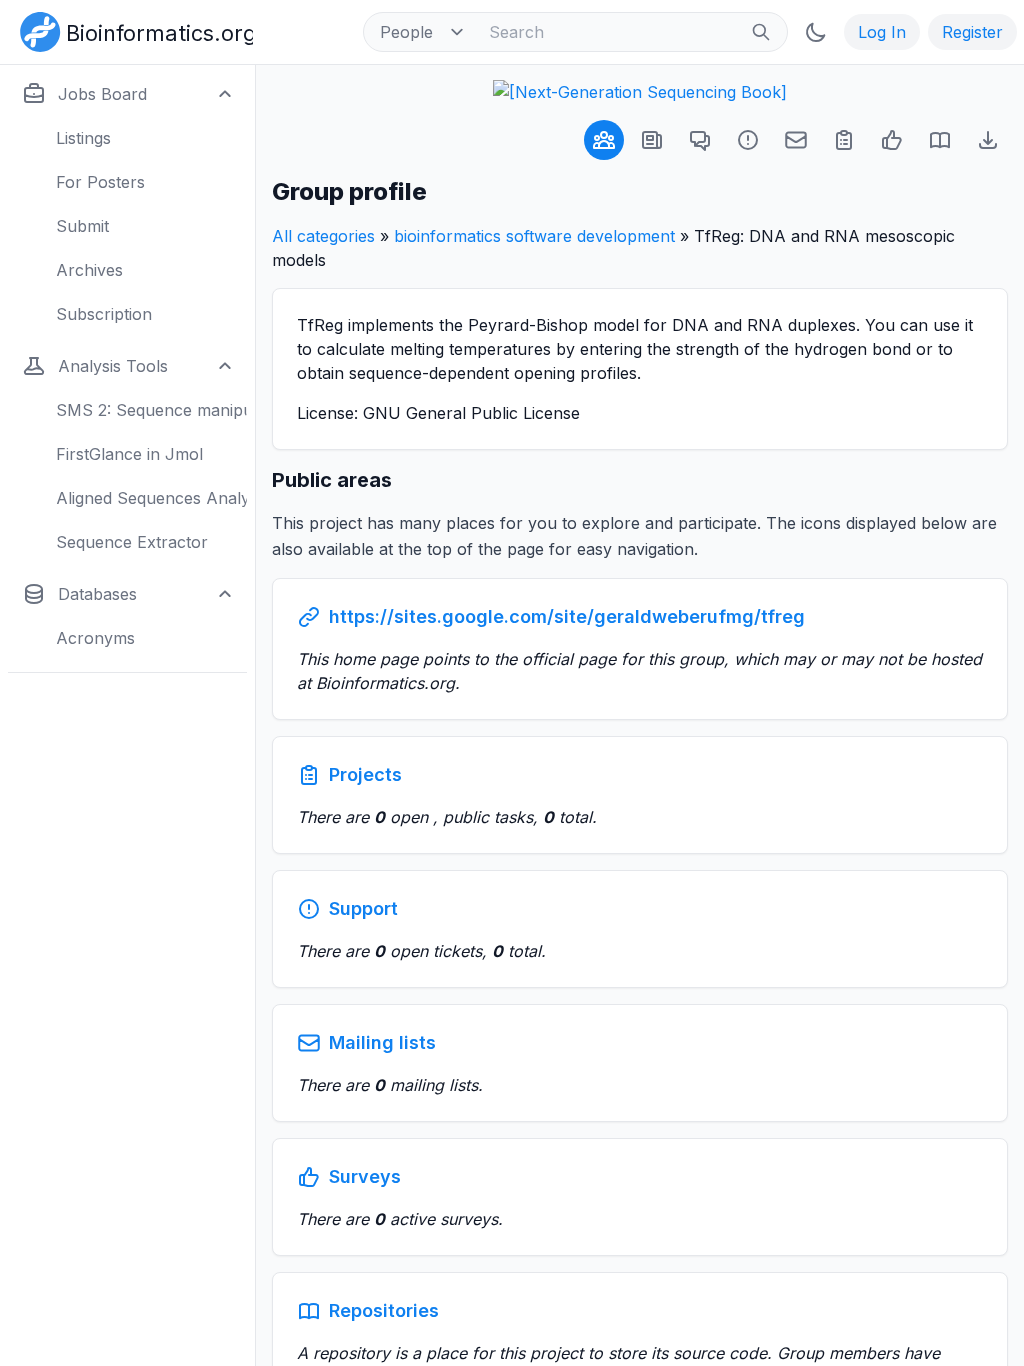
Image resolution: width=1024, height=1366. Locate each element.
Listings (83, 138)
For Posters (100, 182)
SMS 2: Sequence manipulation (151, 410)
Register (972, 32)
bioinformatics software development (534, 236)
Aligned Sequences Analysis (151, 498)
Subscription (104, 314)
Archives (89, 270)
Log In (882, 32)
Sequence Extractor (132, 542)
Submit (82, 226)
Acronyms (95, 638)
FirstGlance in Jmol (129, 454)
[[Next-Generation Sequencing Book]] (640, 92)
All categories (323, 236)
